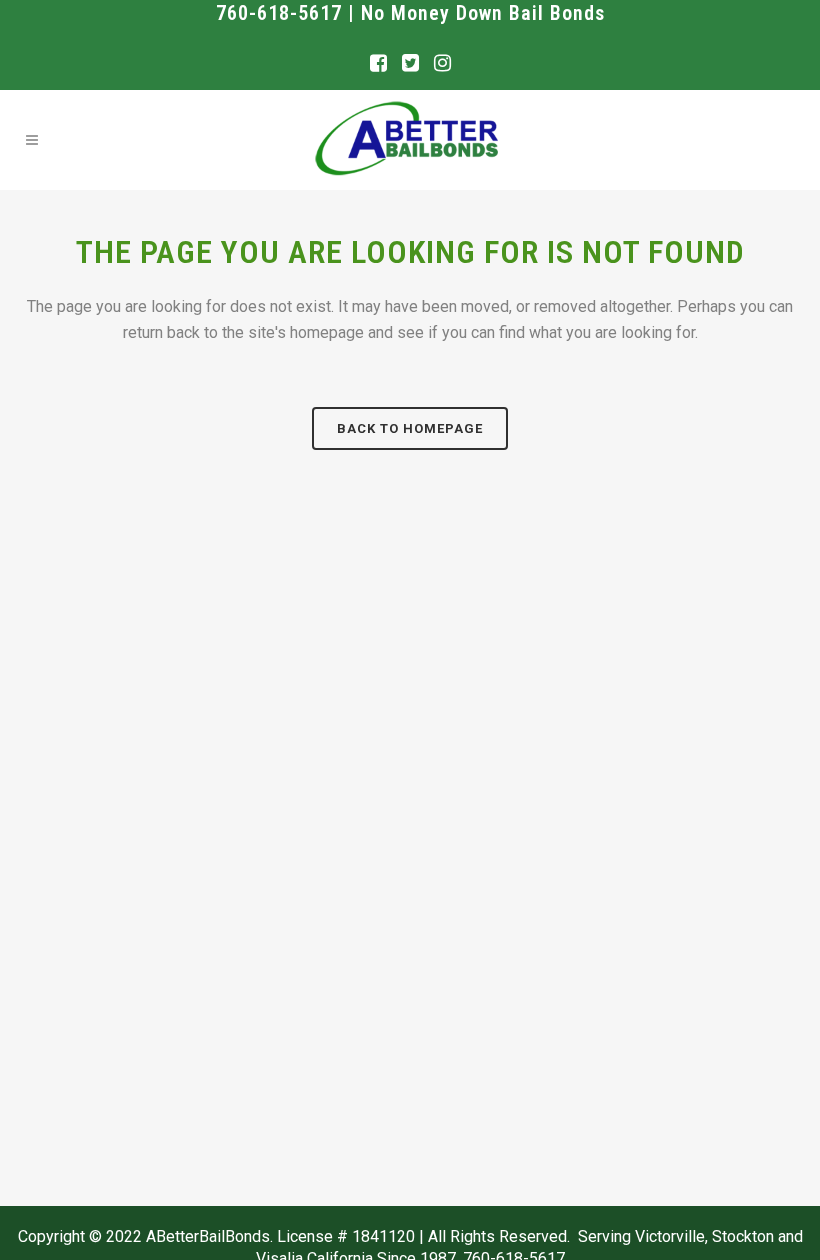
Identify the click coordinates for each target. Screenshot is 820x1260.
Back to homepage (410, 428)
